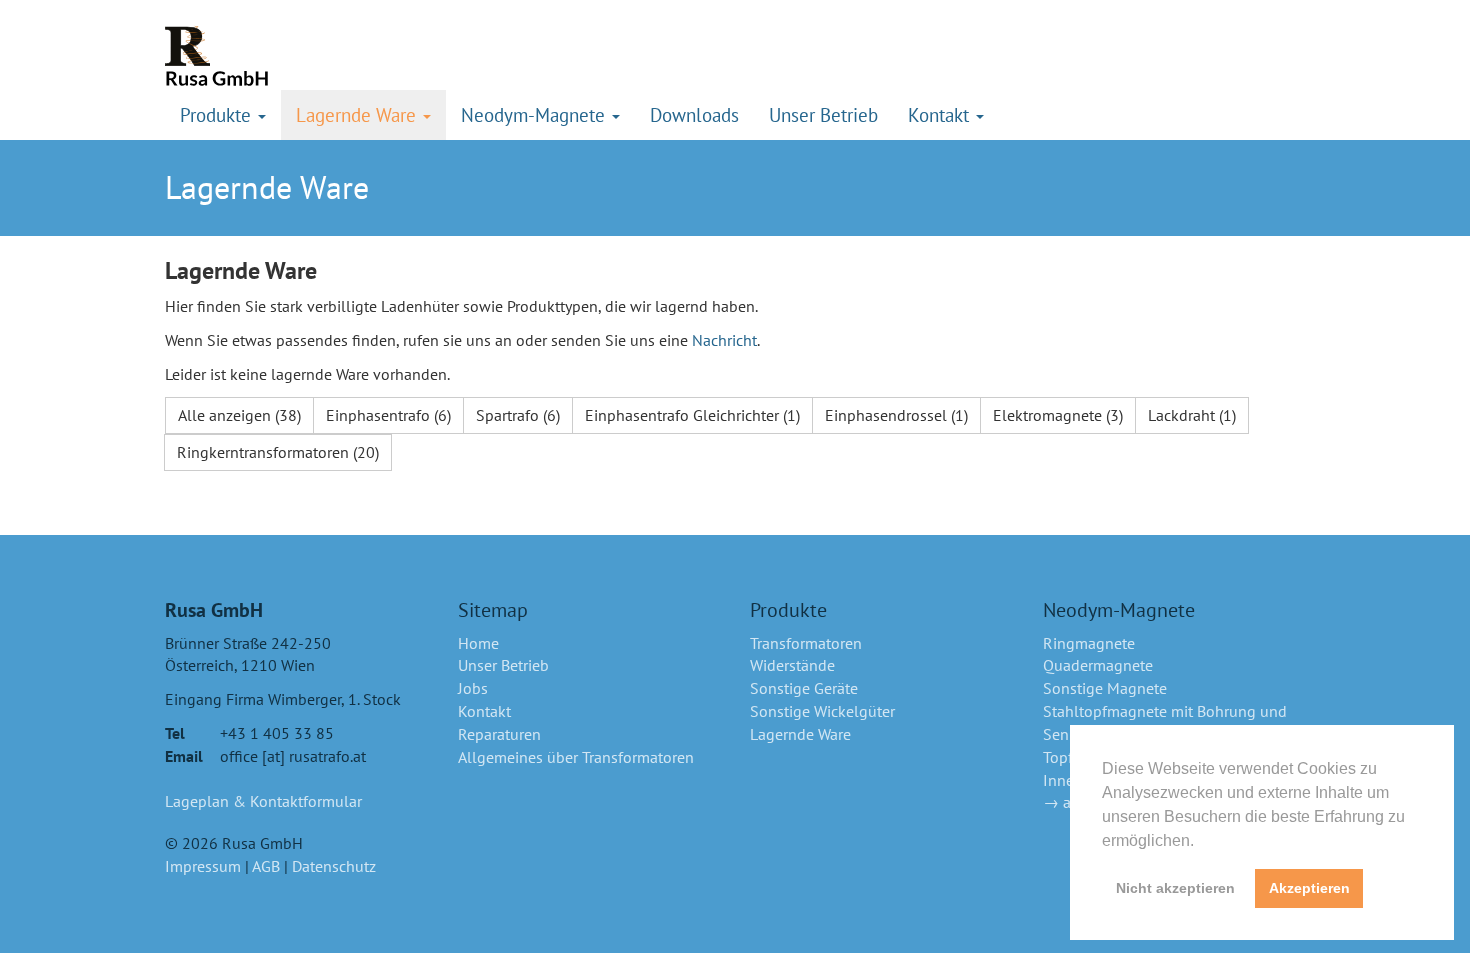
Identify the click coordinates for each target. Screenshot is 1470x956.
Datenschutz (334, 866)
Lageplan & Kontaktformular (263, 801)
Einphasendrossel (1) (896, 415)
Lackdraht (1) (1192, 415)
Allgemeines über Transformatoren (576, 757)
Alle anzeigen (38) (239, 415)
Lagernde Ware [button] (358, 114)
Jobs (473, 688)
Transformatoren (806, 643)
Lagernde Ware (800, 734)
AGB (266, 866)
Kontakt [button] (941, 114)
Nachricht (724, 340)
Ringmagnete (1089, 643)
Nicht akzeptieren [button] (1175, 888)
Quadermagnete (1098, 665)
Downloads (694, 114)
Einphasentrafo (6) (388, 415)
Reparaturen (499, 734)
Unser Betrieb (823, 114)
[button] (1201, 842)
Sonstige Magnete (1105, 688)
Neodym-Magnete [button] (535, 114)
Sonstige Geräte (804, 688)
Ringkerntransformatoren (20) (278, 452)
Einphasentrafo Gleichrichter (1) (692, 415)
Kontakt (484, 711)
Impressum (203, 866)
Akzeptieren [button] (1309, 888)
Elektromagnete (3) (1058, 415)
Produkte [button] (218, 114)
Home (478, 643)
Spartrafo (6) (518, 415)
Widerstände (792, 665)
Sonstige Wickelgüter (822, 711)
